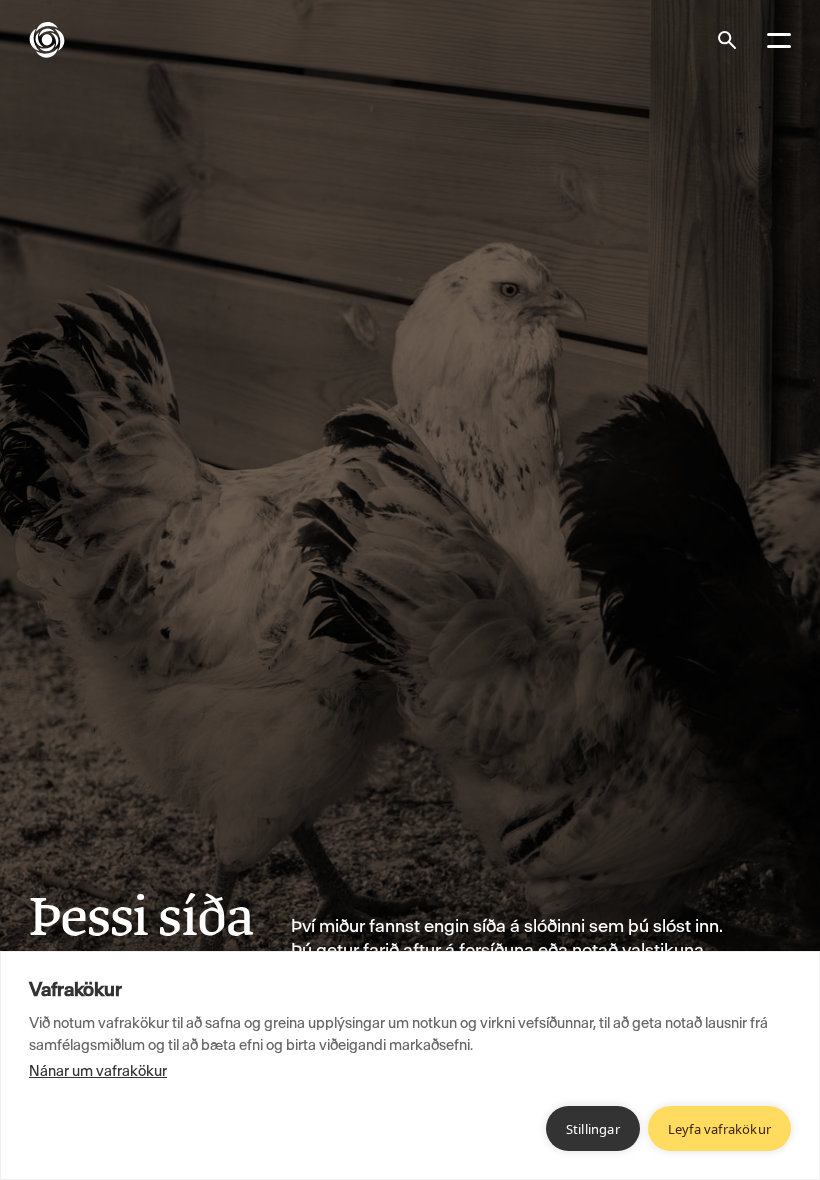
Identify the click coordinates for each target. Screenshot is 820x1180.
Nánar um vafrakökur (98, 1071)
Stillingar (593, 1129)
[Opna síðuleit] (727, 40)
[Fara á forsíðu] (63, 40)
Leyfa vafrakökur (719, 1129)
